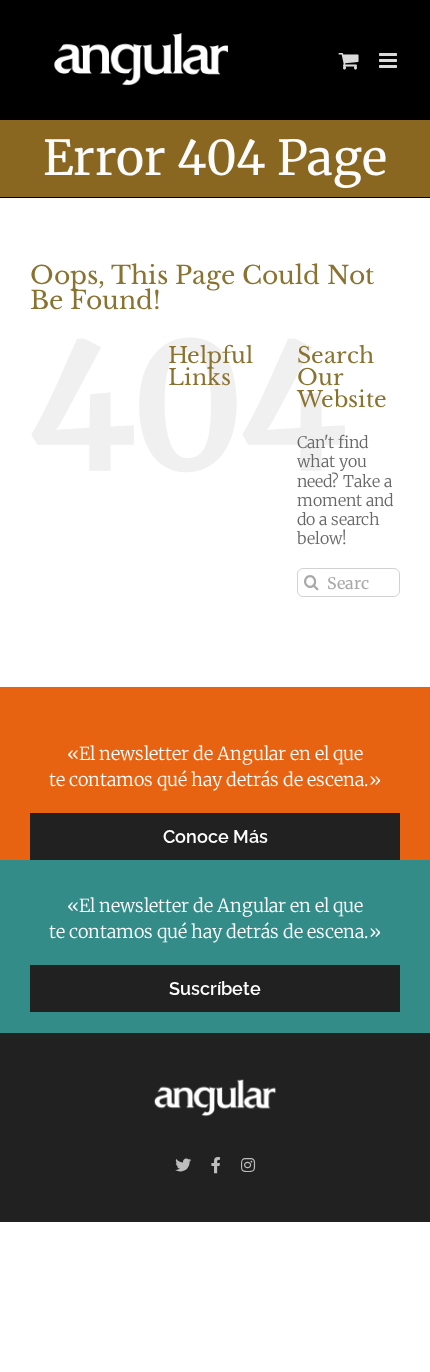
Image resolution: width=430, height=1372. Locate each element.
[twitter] (183, 1165)
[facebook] (216, 1165)
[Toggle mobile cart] (349, 60)
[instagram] (248, 1165)
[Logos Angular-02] (215, 1076)
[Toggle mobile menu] (389, 60)
